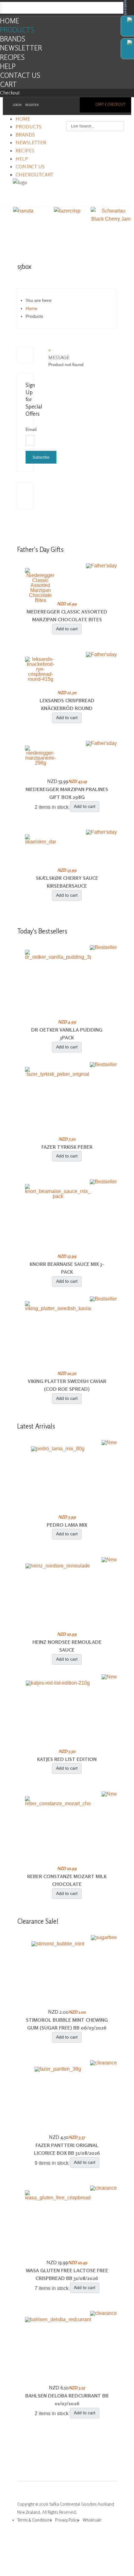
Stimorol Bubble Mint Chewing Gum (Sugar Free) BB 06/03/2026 (67, 2024)
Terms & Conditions (34, 2520)
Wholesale (92, 2520)
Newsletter (21, 48)
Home (10, 21)
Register (32, 105)
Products (17, 30)
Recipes (12, 57)
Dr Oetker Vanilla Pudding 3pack (67, 1034)
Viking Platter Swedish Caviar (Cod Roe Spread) (67, 1385)
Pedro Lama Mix (67, 1525)
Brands (13, 39)
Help (8, 66)
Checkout (10, 93)
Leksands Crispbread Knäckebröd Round (67, 704)
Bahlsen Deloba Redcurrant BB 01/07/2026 (67, 2400)
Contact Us (20, 75)
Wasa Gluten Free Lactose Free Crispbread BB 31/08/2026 (67, 2274)
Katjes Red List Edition (67, 1759)
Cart (8, 84)
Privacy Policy (67, 2520)
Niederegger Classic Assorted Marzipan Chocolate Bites (67, 616)
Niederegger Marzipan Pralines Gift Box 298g (67, 793)
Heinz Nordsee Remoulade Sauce (67, 1646)
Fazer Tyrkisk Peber (67, 1147)
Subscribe (41, 457)
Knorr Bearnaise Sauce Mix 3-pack (67, 1268)
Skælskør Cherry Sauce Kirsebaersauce (67, 882)
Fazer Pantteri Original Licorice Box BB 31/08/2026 (67, 2149)
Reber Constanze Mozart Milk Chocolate (67, 1880)
